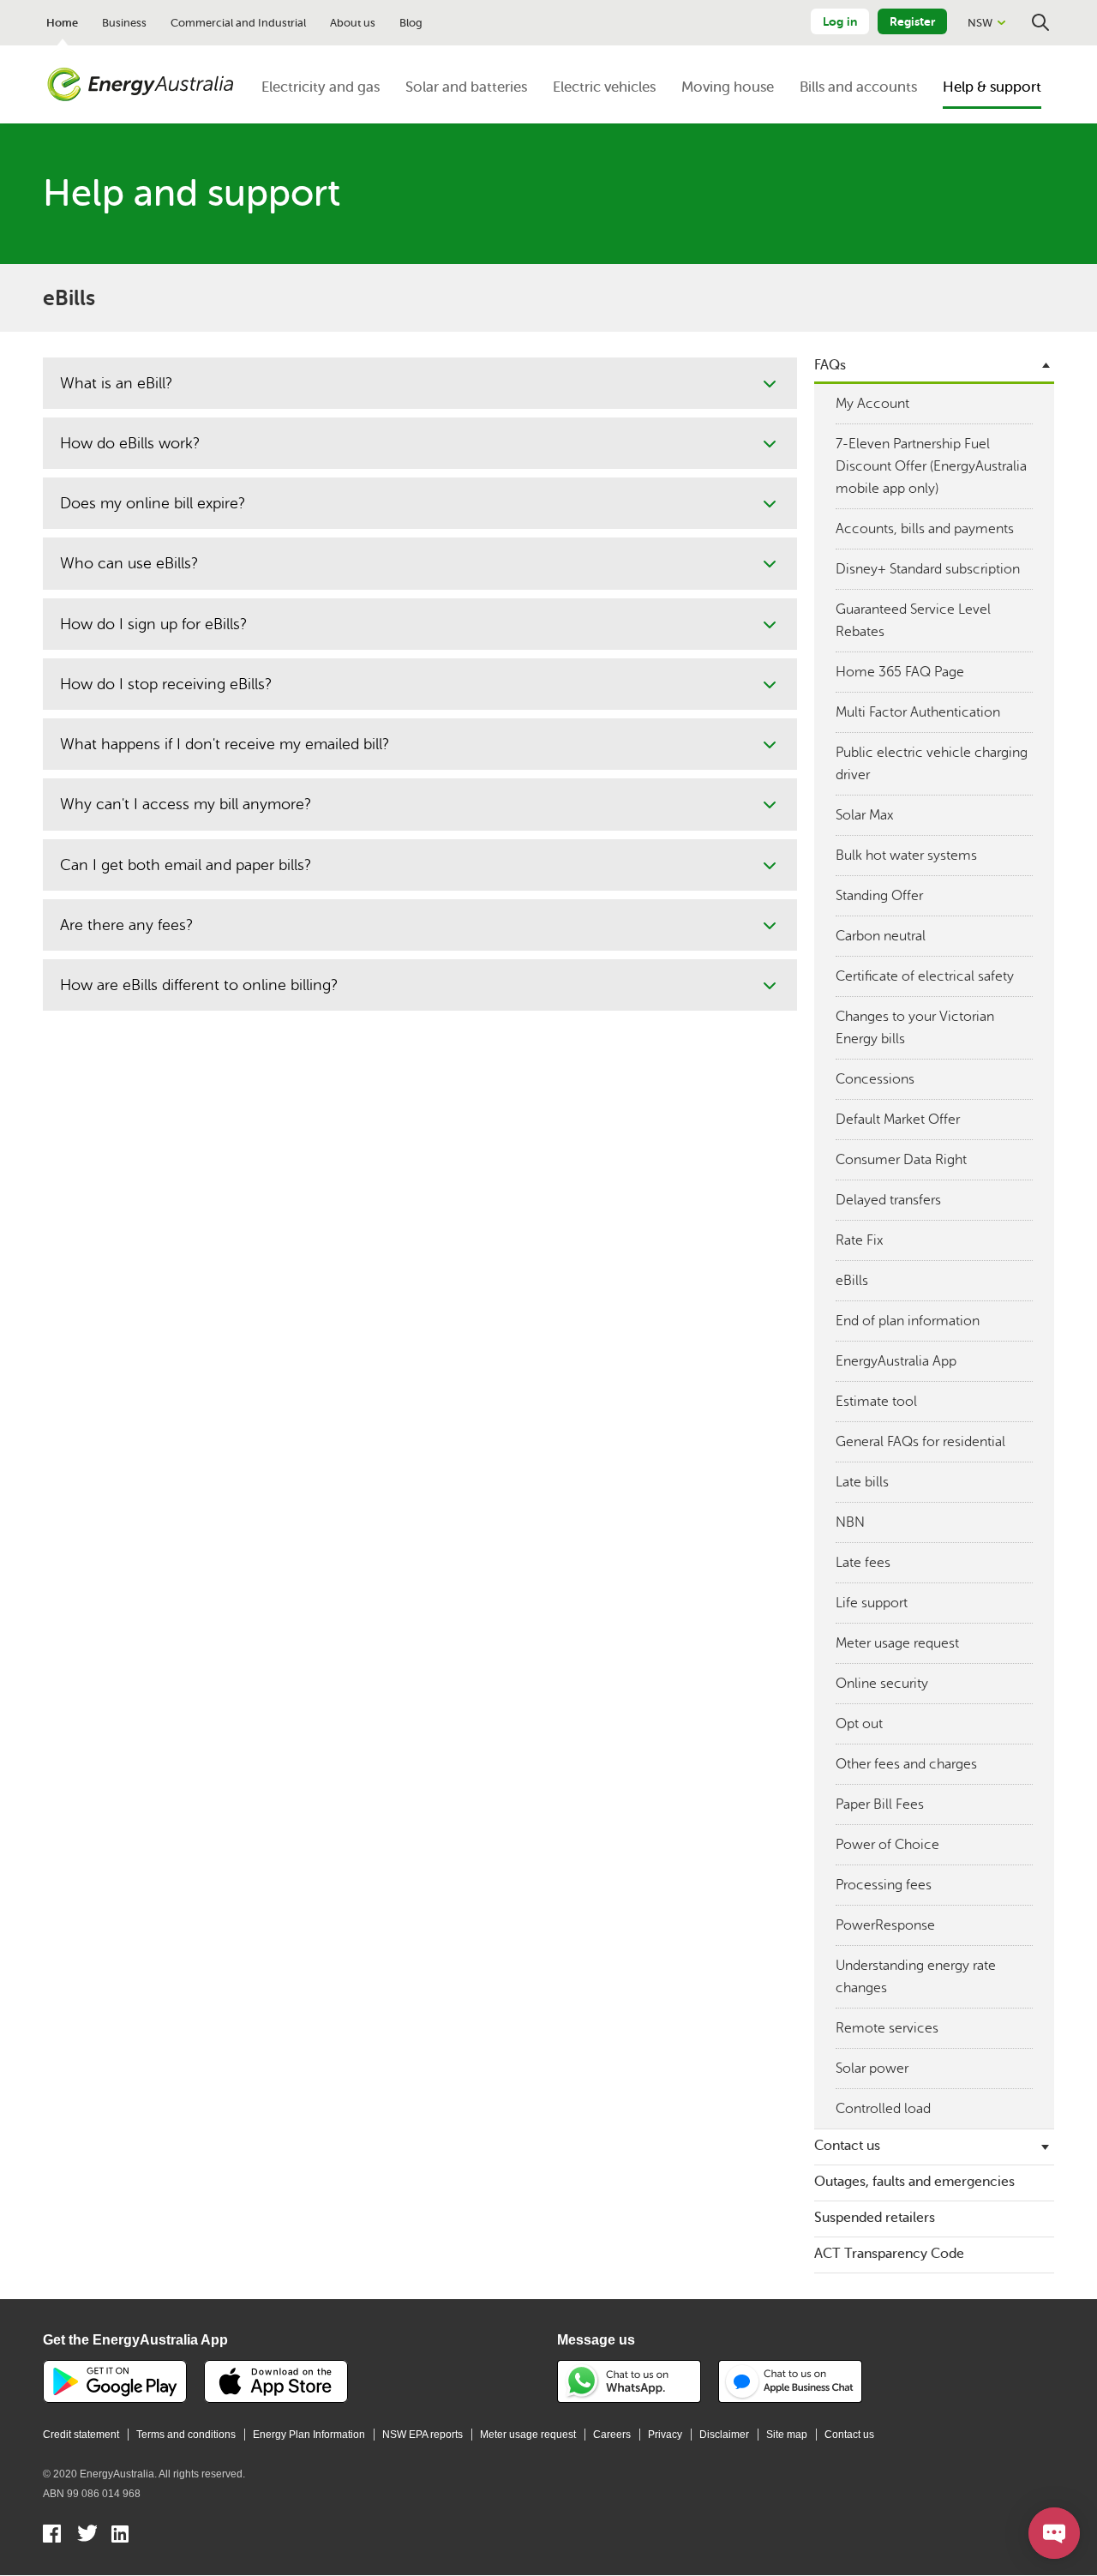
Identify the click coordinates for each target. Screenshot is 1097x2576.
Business (124, 23)
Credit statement (81, 2435)
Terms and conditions (186, 2435)
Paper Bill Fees (880, 1804)
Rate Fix (859, 1240)
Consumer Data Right (901, 1160)
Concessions (875, 1079)
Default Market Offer (898, 1120)
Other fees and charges (906, 1764)
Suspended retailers (875, 2218)
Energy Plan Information (309, 2435)
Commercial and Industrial (238, 23)
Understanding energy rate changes (916, 1977)
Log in (840, 21)
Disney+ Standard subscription (928, 569)
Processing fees (884, 1885)
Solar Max (864, 815)
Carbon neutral (881, 936)
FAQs (830, 365)
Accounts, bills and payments (925, 529)
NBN (850, 1522)
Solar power (872, 2069)
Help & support (992, 87)
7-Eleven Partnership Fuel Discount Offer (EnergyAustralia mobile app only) (931, 466)
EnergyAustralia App (896, 1361)
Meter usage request (897, 1643)
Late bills (862, 1482)
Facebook (53, 2536)
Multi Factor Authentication (918, 712)
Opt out (859, 1724)
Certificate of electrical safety (925, 976)
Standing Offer (879, 896)
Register (912, 21)
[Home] (141, 85)
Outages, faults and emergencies (914, 2182)
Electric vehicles (604, 87)
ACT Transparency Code (889, 2254)
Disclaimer (724, 2435)
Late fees (863, 1563)
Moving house (728, 87)
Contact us (847, 2146)
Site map (787, 2435)
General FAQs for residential (920, 1442)
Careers (612, 2435)
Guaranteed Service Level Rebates (913, 621)
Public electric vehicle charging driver (932, 764)
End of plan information (908, 1321)
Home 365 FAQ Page (900, 672)
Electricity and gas (321, 87)
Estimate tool (876, 1402)
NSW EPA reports (423, 2435)
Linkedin (121, 2536)
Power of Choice (887, 1845)
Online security (882, 1684)
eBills (852, 1281)
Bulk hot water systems (906, 856)
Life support (872, 1603)
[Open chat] (1054, 2533)
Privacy (665, 2435)
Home (62, 23)
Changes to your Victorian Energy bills (915, 1028)
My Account (872, 404)
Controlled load (883, 2109)
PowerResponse (885, 1925)
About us (353, 23)
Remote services (887, 2028)
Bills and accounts (858, 87)
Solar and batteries (466, 87)
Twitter (87, 2536)
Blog (411, 23)
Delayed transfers (888, 1200)
